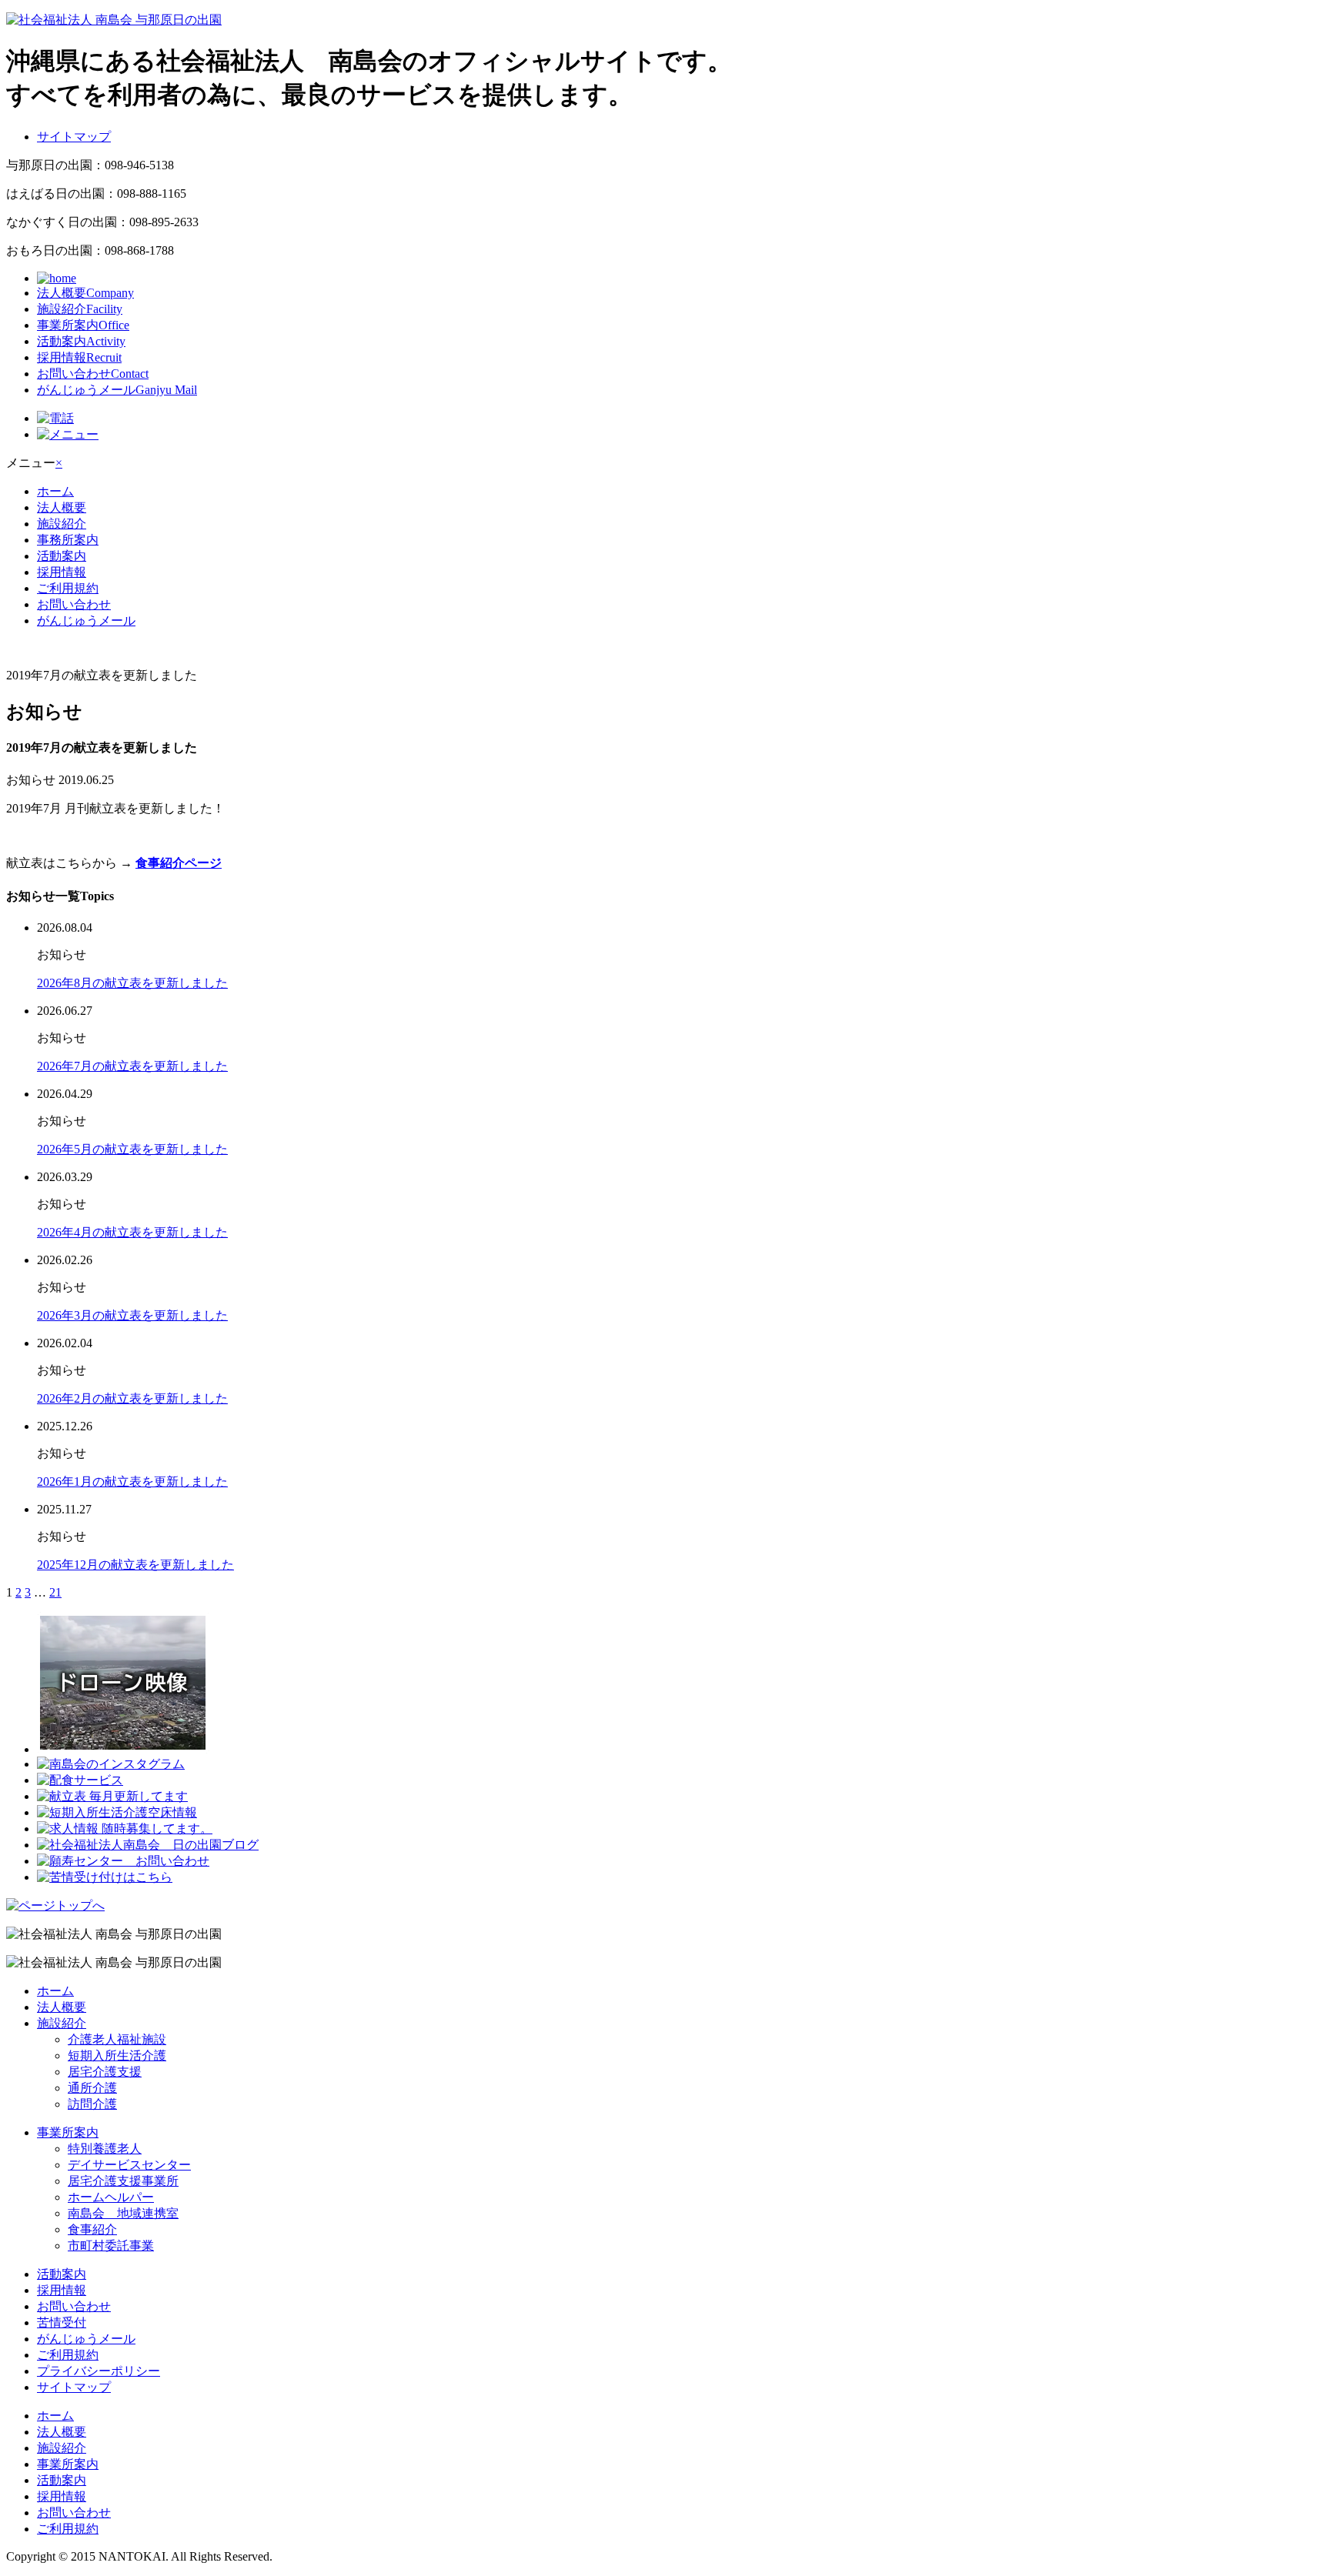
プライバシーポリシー (99, 2371)
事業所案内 (83, 325)
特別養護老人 (105, 2149)
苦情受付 (62, 2322)
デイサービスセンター (129, 2165)
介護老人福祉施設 (117, 2039)
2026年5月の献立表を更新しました (132, 1149)
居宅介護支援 (105, 2072)
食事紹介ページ (179, 863)
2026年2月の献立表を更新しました (132, 1398)
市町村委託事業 (111, 2246)
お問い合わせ (93, 374)
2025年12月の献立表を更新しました (135, 1565)
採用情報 (79, 357)
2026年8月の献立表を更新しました (132, 983)
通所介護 (92, 2088)
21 (55, 1592)
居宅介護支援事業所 (123, 2181)
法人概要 (85, 293)
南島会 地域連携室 (123, 2213)
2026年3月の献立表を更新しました (132, 1315)
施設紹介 (80, 309)
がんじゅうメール (117, 390)
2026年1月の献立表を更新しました (132, 1482)
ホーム (55, 491)
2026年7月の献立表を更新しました (132, 1066)
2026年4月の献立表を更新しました (132, 1232)
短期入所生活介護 (117, 2055)
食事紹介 (92, 2229)
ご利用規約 (68, 588)
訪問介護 (92, 2104)
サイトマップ (74, 137)
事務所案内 (68, 540)
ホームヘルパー (111, 2197)
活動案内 (81, 341)
